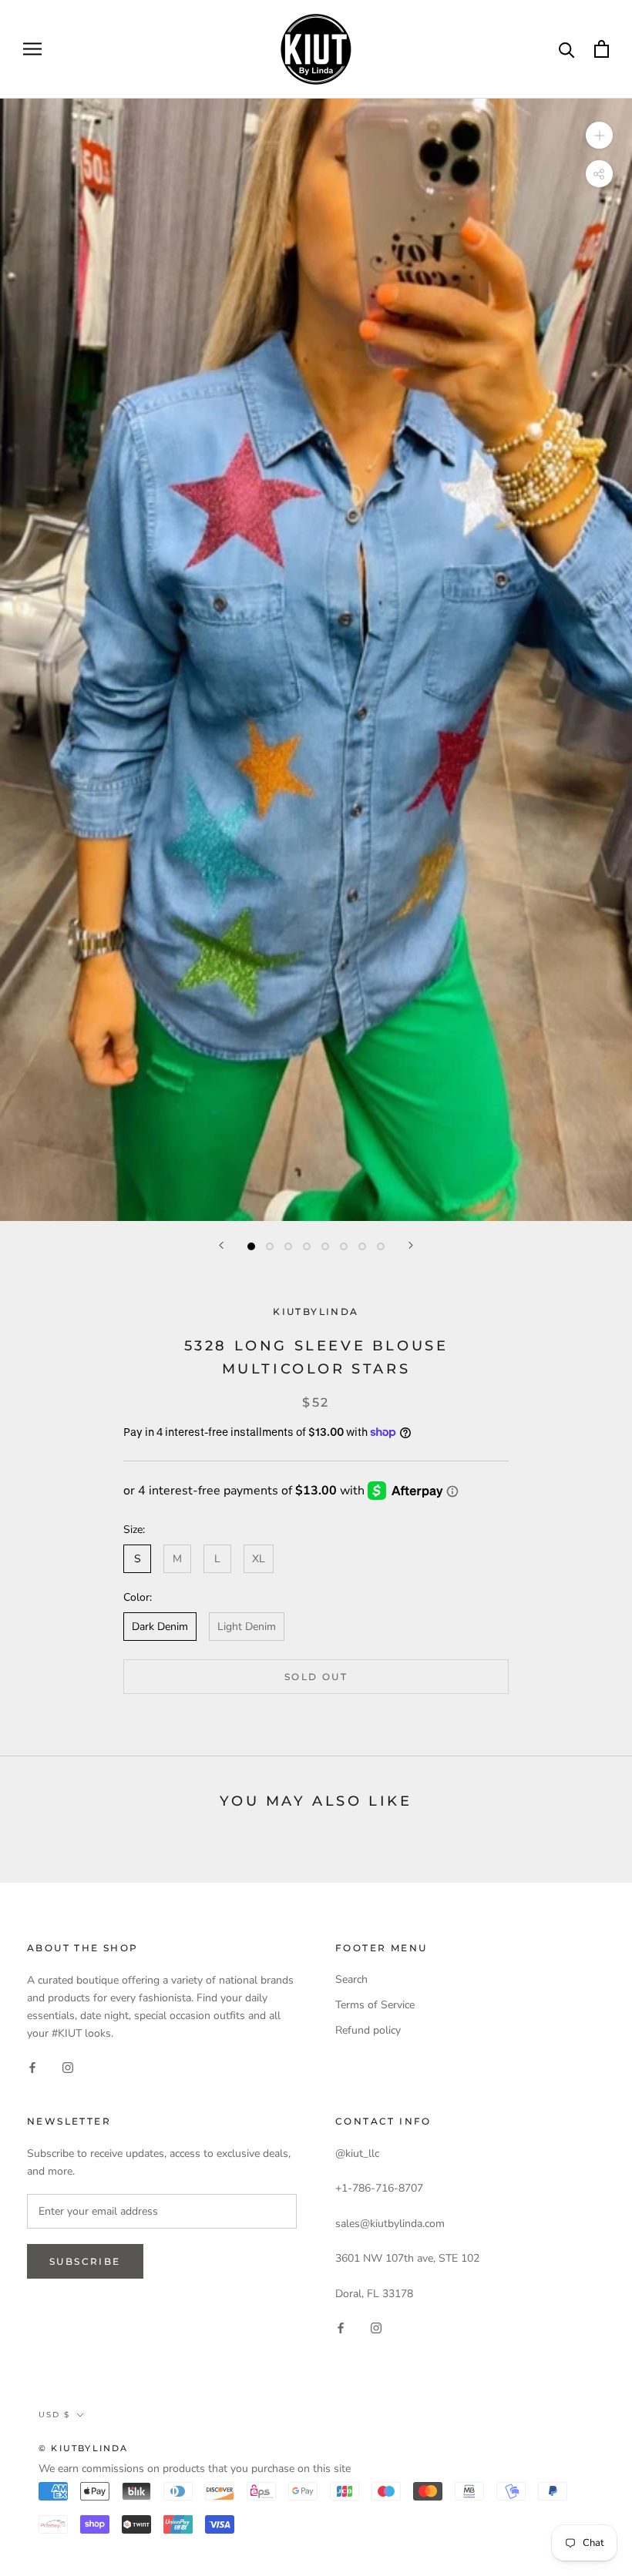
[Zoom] (599, 134)
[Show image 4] (307, 1246)
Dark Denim (160, 1627)
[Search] (567, 49)
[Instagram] (68, 2066)
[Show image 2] (270, 1246)
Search (351, 1979)
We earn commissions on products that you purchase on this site (195, 2469)
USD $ (54, 2415)
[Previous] (221, 1245)
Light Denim (247, 1627)
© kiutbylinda (84, 2448)
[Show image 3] (288, 1246)
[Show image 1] (251, 1246)
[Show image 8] (381, 1246)
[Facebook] (32, 2066)
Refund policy (368, 2030)
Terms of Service (375, 2005)
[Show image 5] (325, 1246)
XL (259, 1559)
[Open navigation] (32, 49)
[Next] (411, 1245)
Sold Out (316, 1677)
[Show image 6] (344, 1246)
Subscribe (85, 2261)
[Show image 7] (362, 1246)
